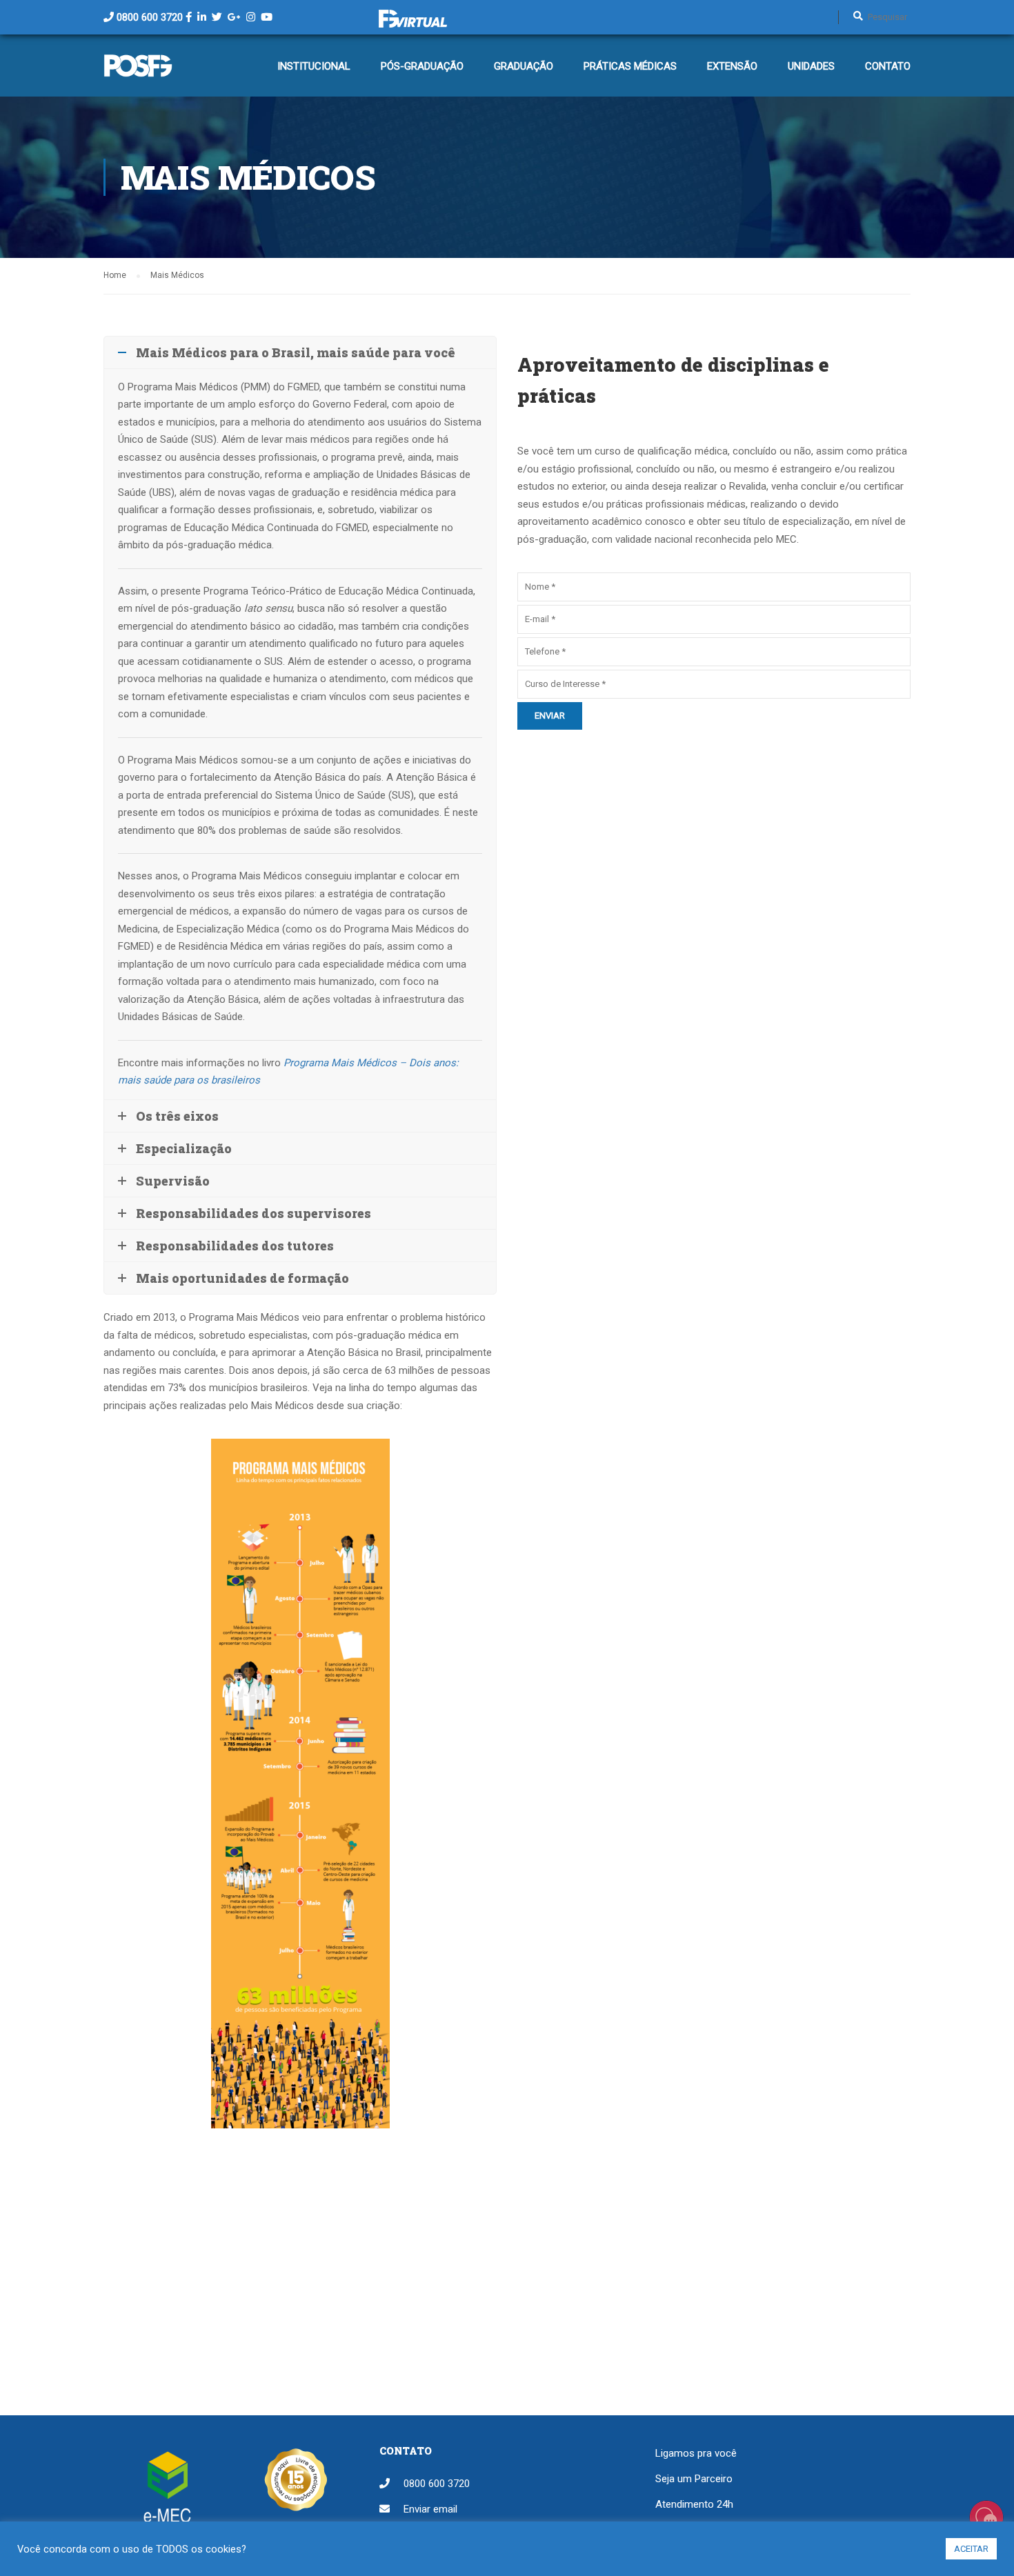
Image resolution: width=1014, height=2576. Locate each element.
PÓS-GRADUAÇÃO (422, 66)
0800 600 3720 (150, 17)
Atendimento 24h (694, 2504)
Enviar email (430, 2509)
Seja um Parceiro (694, 2479)
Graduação (524, 66)
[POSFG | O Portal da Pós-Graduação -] (138, 72)
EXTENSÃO (732, 66)
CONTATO (888, 66)
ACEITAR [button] (971, 2549)
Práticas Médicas (630, 66)
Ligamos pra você (696, 2453)
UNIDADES (811, 66)
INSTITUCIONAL (314, 66)
